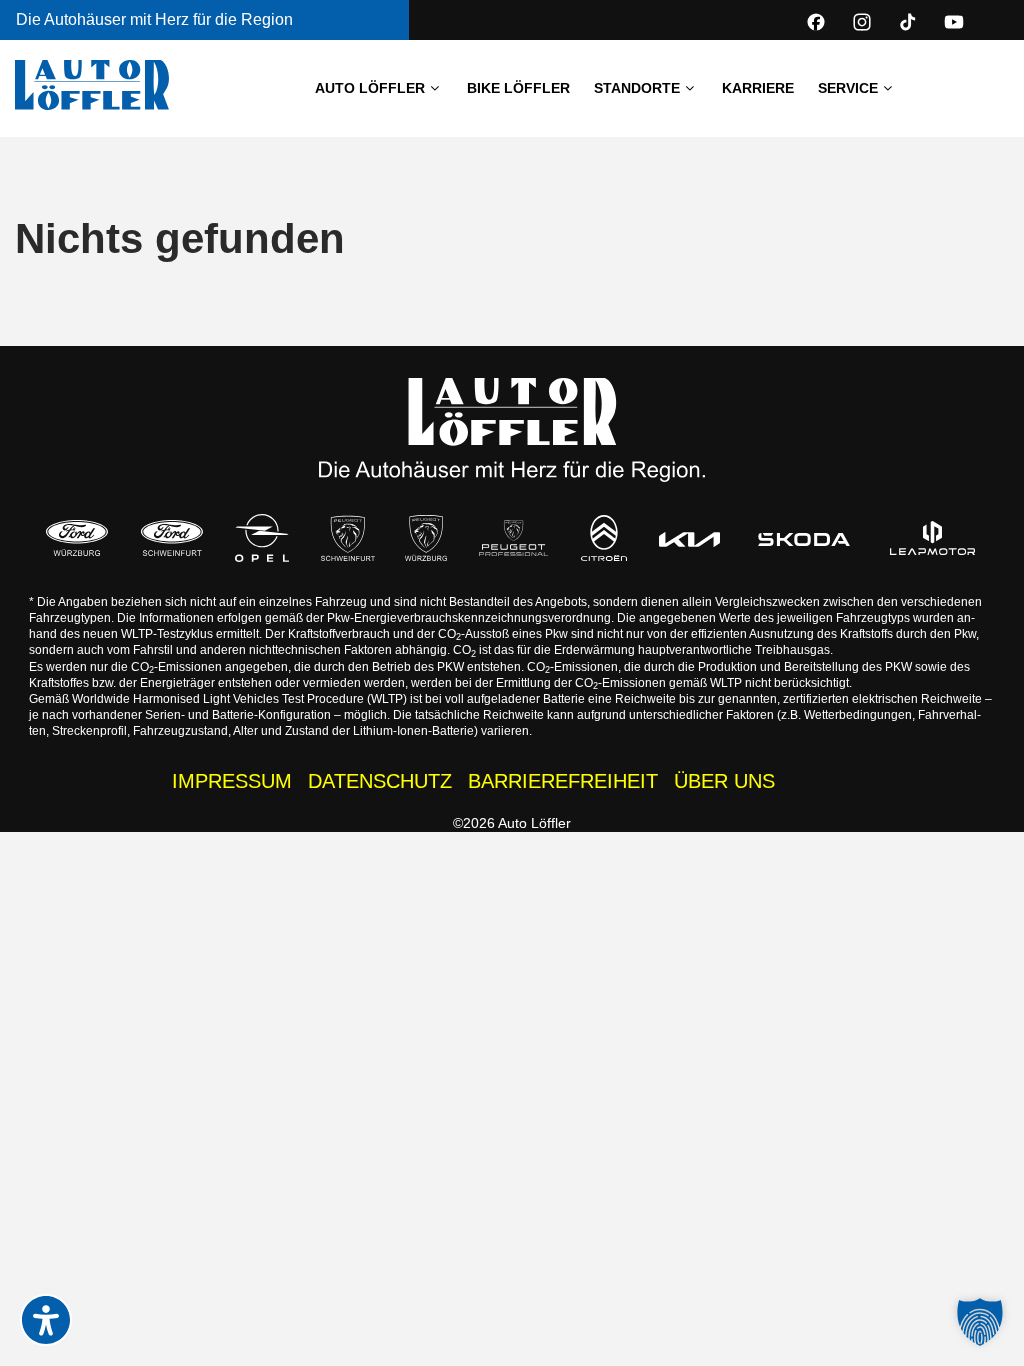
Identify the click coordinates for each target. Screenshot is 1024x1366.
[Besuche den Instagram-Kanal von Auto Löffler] (862, 22)
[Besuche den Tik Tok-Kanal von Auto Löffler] (908, 22)
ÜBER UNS (724, 781)
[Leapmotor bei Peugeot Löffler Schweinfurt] (933, 537)
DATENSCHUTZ (380, 781)
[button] (980, 1322)
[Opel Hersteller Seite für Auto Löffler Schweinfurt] (262, 538)
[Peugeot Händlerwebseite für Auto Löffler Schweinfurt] (348, 538)
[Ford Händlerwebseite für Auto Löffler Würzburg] (76, 538)
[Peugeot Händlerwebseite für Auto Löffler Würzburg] (425, 538)
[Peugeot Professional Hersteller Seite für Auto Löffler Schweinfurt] (513, 538)
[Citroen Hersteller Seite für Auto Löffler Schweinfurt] (604, 537)
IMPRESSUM (232, 781)
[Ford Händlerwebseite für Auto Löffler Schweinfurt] (171, 538)
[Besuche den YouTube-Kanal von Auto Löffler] (954, 22)
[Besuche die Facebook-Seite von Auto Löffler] (816, 22)
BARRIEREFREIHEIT (563, 781)
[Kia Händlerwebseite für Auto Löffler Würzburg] (689, 538)
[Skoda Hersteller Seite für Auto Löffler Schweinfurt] (804, 538)
